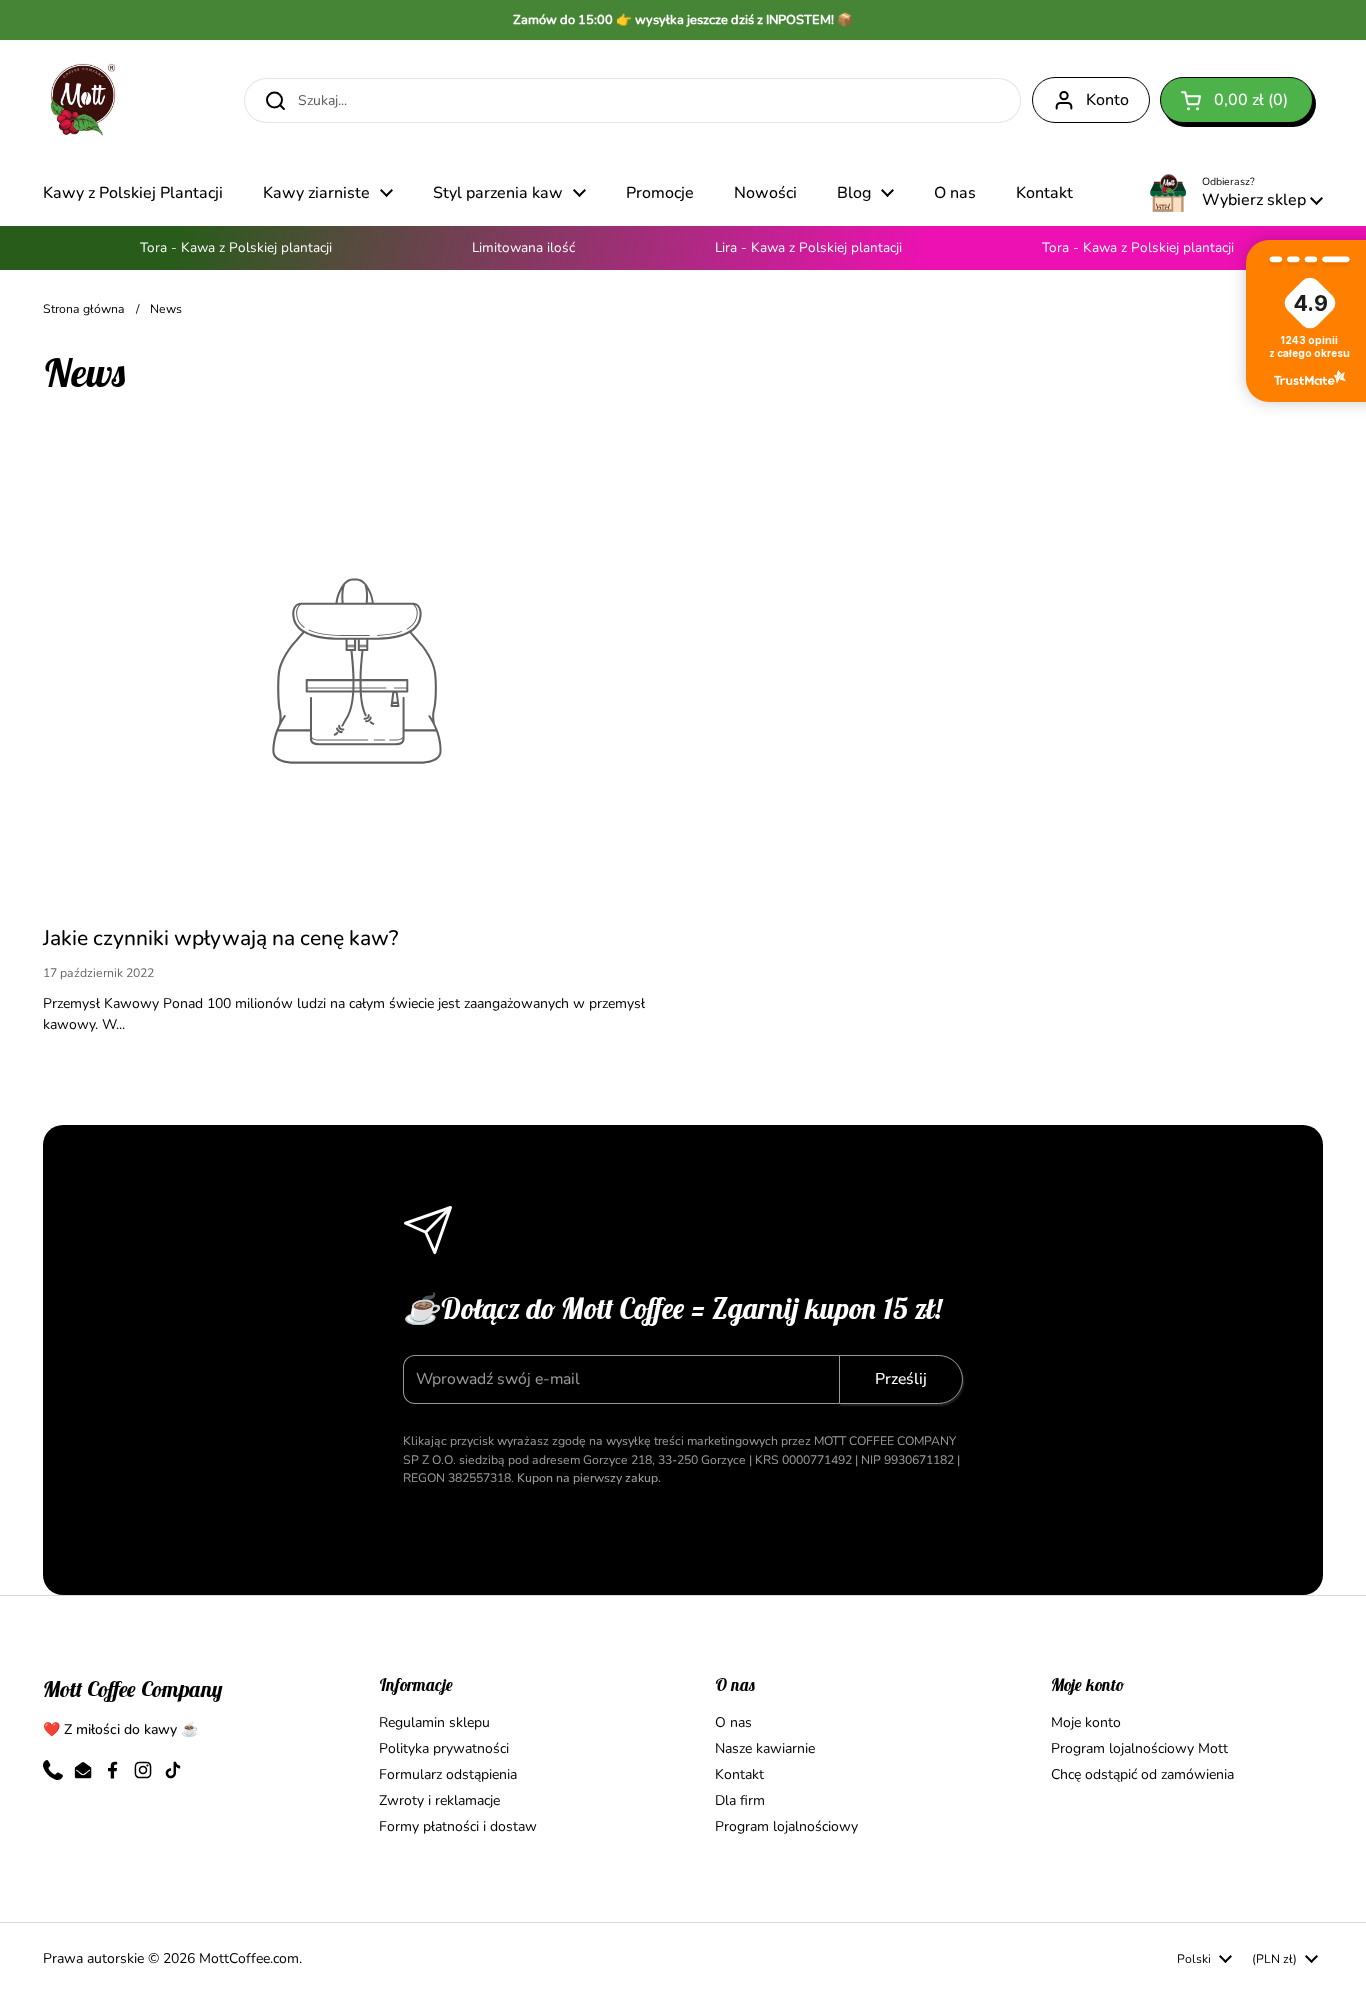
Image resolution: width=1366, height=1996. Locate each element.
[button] (1236, 100)
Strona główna (84, 309)
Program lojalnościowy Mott (1139, 1748)
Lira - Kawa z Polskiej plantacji (795, 247)
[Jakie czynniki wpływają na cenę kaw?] (356, 671)
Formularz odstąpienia (448, 1774)
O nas (733, 1722)
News (166, 309)
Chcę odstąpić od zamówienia (1142, 1774)
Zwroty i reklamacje (439, 1800)
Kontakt (739, 1774)
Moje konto (1086, 1722)
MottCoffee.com (249, 1958)
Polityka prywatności (444, 1748)
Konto (1107, 100)
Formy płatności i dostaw (458, 1826)
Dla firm (740, 1800)
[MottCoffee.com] (83, 100)
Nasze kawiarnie (765, 1748)
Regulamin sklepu (434, 1722)
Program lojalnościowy (786, 1826)
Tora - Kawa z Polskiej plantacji (223, 247)
